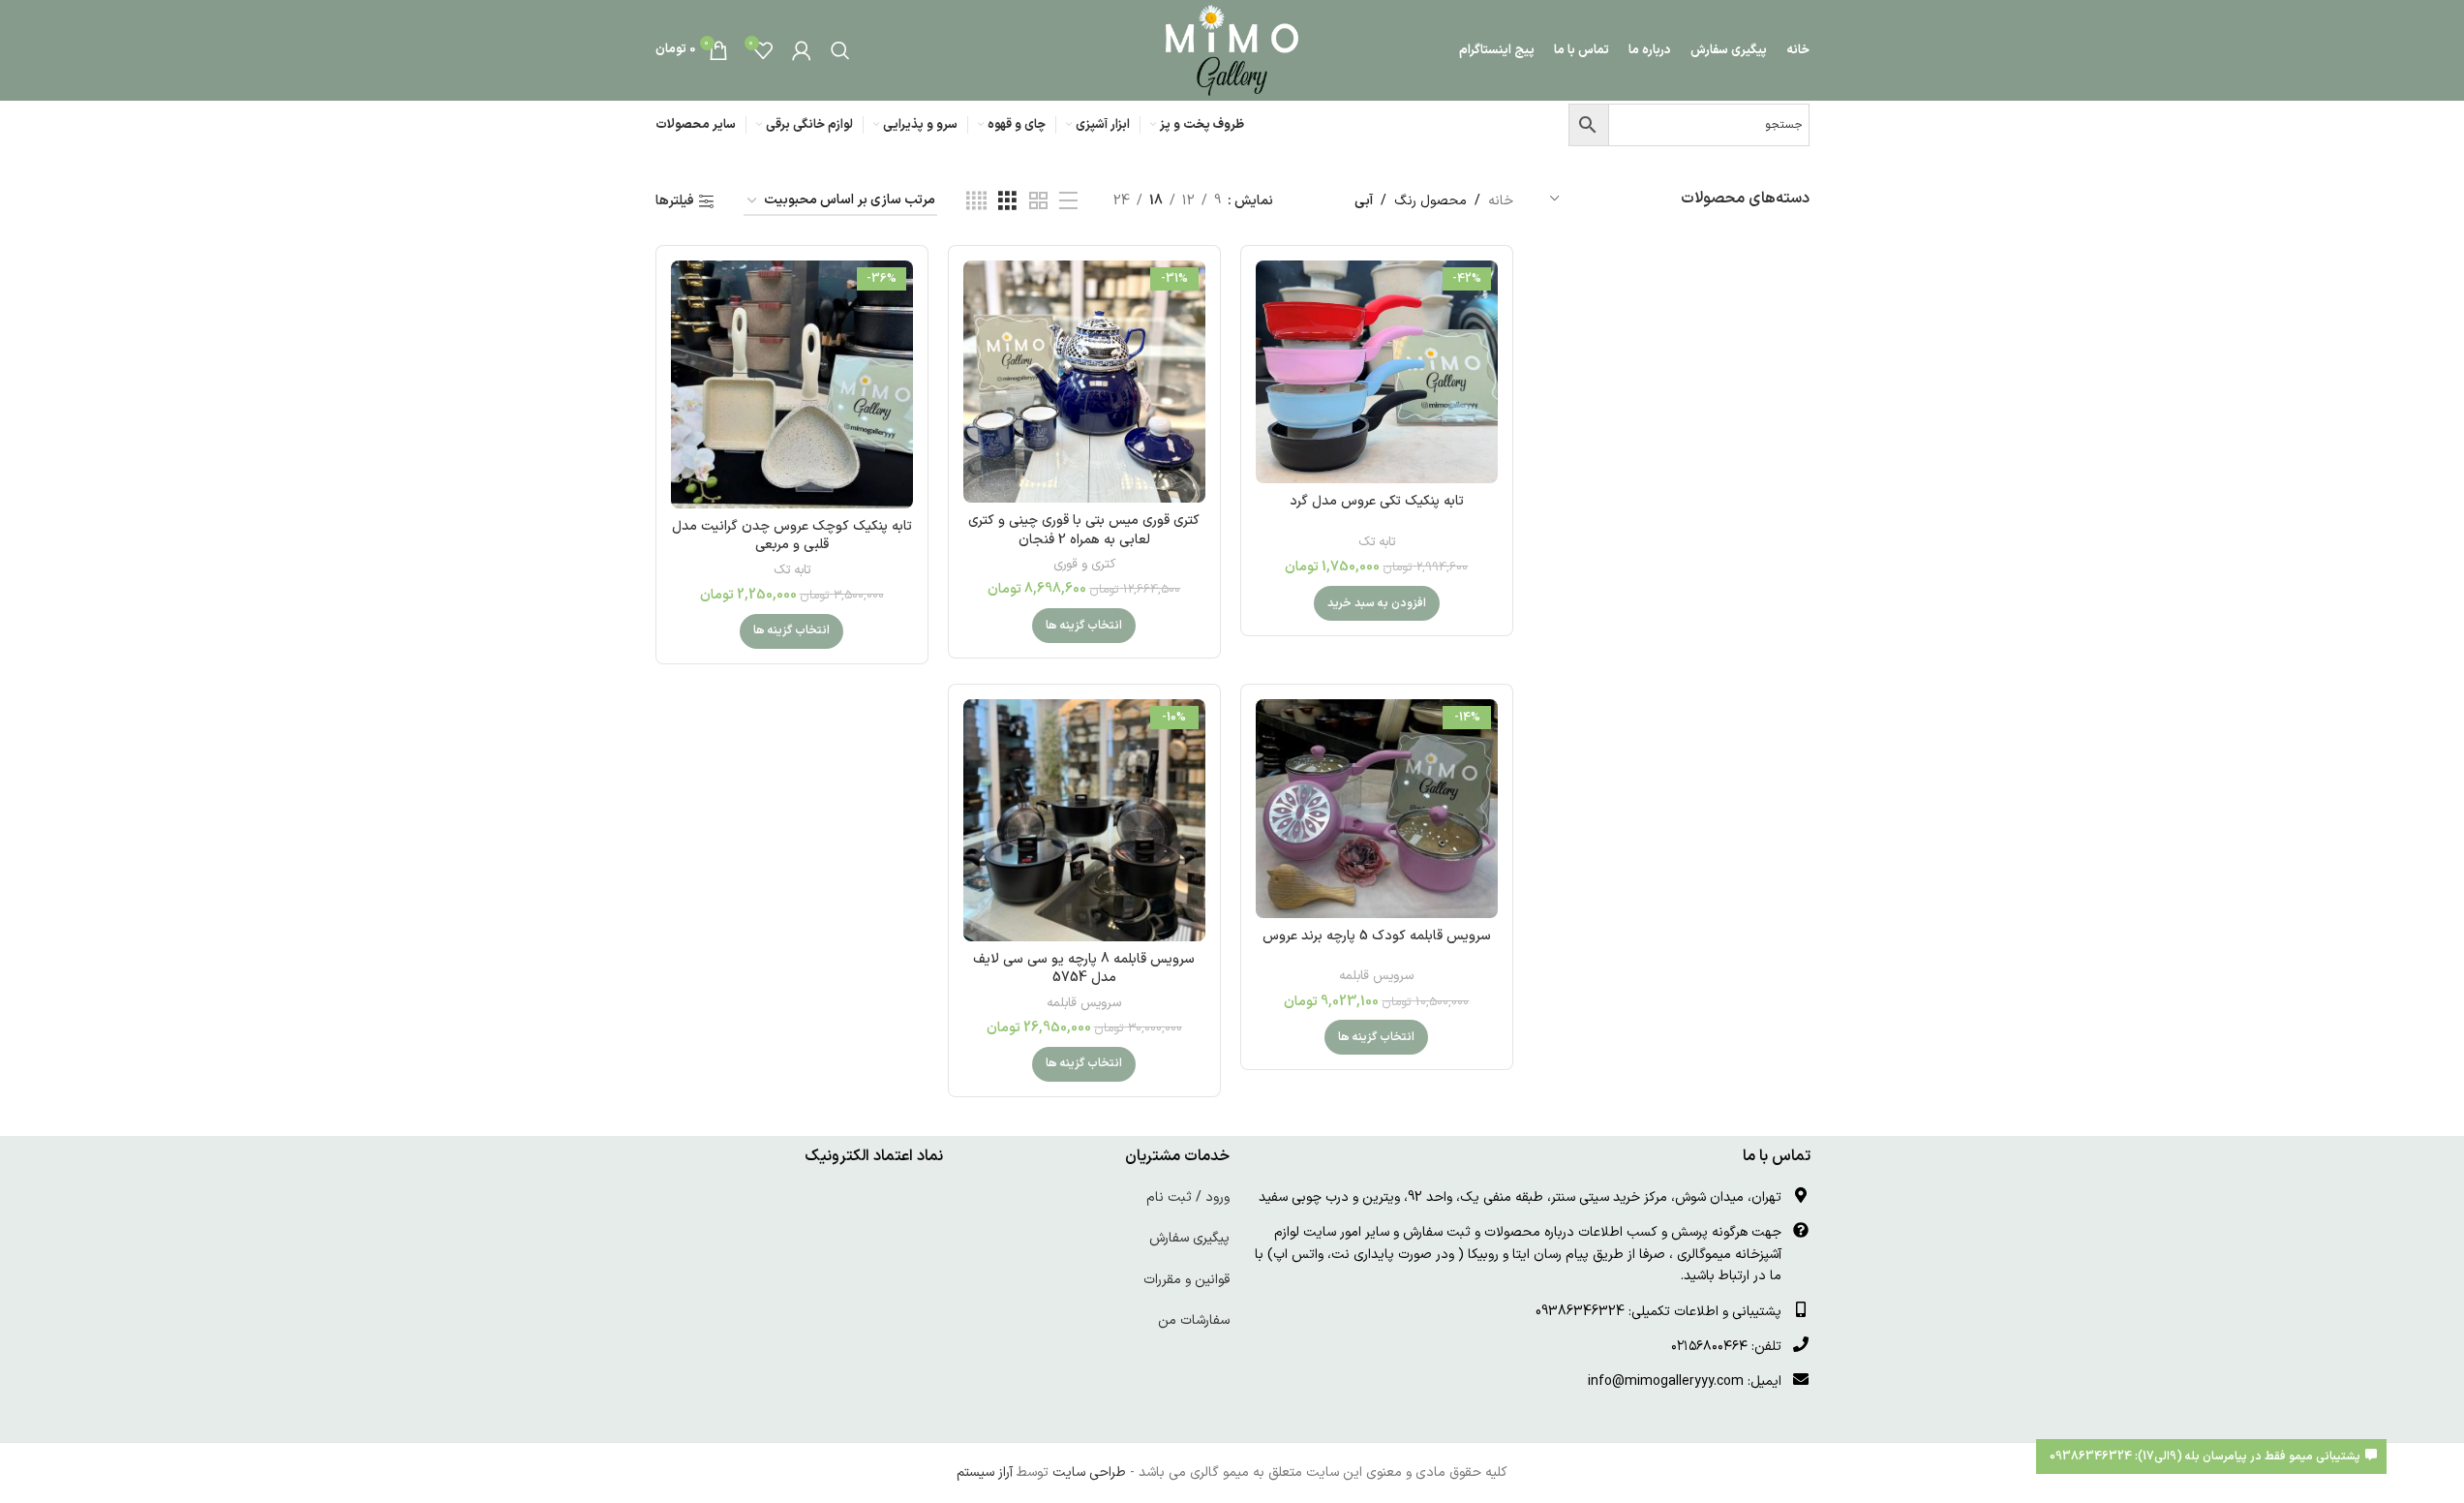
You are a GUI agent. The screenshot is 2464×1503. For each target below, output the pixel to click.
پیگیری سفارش (1189, 1238)
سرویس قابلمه (1376, 976)
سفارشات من (1194, 1320)
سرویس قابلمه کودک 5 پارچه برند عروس (1377, 936)
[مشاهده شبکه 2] (1038, 202)
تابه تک (1377, 542)
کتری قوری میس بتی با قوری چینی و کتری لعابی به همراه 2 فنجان (1084, 530)
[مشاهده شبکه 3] (1007, 202)
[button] (1377, 603)
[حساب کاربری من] (802, 50)
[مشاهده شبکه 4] (976, 202)
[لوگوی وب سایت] (1232, 50)
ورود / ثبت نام (1188, 1197)
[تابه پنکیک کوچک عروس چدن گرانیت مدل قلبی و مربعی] (792, 384)
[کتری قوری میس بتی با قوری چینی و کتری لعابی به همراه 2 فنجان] (1084, 382)
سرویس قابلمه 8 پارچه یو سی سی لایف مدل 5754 (1084, 969)
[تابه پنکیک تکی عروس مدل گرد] (1377, 372)
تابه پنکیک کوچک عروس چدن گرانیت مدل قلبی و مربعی (792, 536)
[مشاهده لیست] (1068, 202)
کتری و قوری (1084, 565)
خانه (1501, 201)
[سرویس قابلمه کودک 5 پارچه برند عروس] (1377, 809)
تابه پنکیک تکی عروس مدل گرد (1377, 501)
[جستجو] (840, 50)
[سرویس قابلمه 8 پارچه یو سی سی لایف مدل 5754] (1084, 820)
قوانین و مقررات (1186, 1280)
